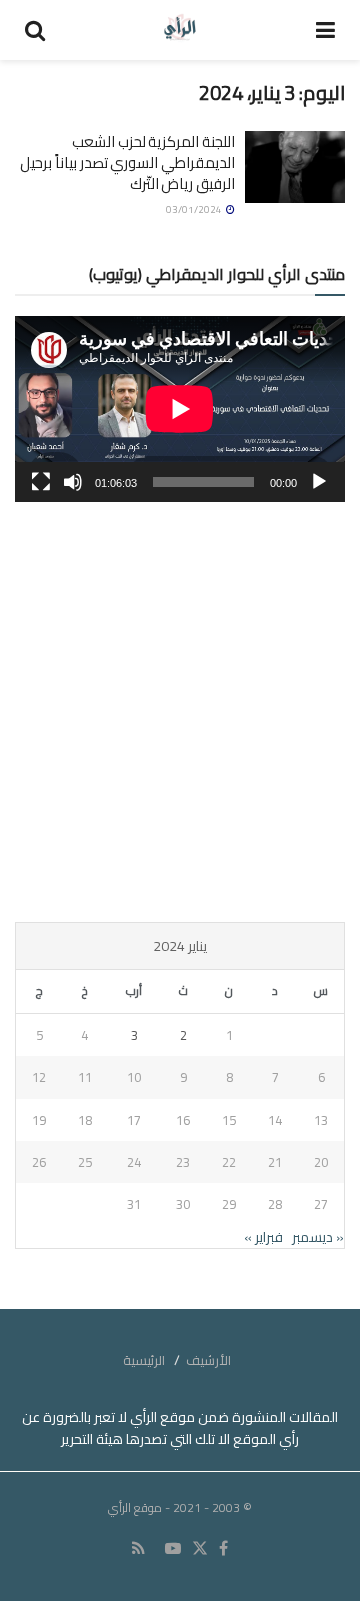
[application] (180, 409)
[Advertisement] (180, 712)
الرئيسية (144, 1360)
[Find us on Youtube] (173, 1549)
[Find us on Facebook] (223, 1549)
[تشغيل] (319, 482)
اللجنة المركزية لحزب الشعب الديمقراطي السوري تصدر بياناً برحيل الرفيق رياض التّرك (127, 162)
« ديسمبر (318, 1237)
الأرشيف (208, 1360)
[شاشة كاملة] (41, 482)
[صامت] (73, 482)
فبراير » (263, 1237)
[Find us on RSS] (138, 1549)
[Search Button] (35, 30)
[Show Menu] (325, 30)
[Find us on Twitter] (200, 1549)
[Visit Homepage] (180, 30)
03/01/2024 (195, 209)
